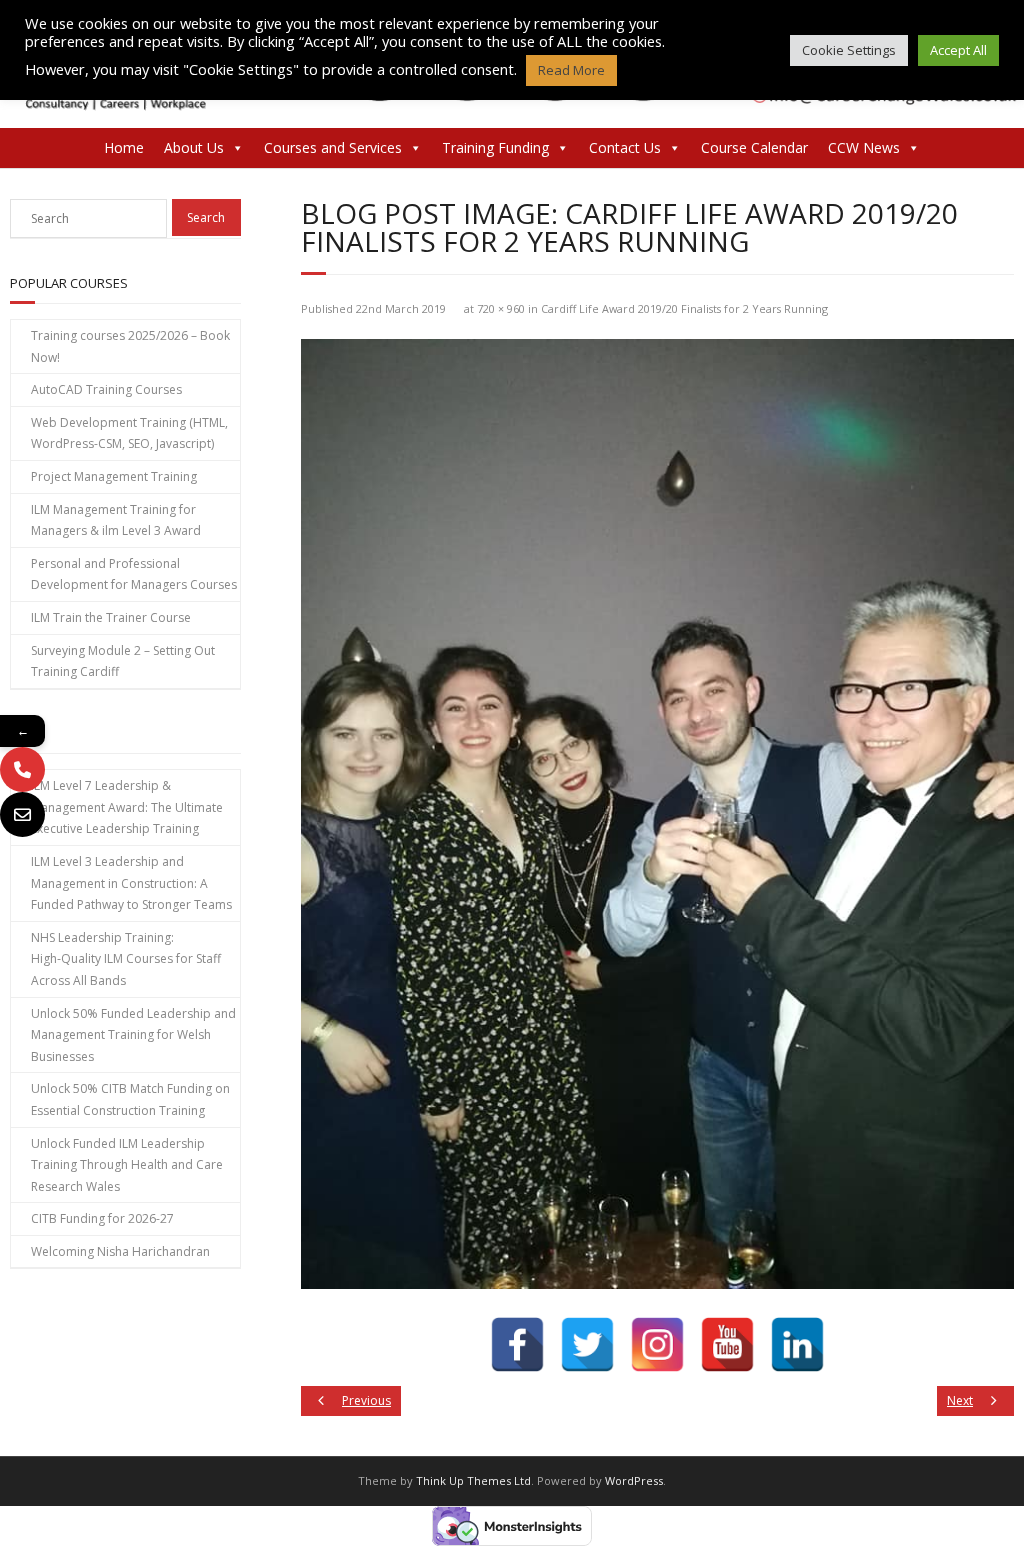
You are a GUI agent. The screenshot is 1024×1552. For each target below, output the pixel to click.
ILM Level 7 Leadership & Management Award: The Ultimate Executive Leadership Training (127, 807)
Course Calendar (754, 147)
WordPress (634, 1480)
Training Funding (495, 147)
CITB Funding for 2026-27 (102, 1218)
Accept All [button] (958, 50)
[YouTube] (727, 1344)
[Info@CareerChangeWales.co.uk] (22, 814)
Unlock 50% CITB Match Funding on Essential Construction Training (130, 1099)
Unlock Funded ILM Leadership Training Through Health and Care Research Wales (127, 1165)
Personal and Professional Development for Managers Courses (134, 574)
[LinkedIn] (797, 1344)
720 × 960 (501, 308)
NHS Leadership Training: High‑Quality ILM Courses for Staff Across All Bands (126, 959)
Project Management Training (114, 476)
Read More (571, 70)
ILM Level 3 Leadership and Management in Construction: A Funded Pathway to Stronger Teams (131, 883)
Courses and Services (333, 147)
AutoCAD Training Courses (106, 389)
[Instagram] (657, 1344)
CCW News (864, 147)
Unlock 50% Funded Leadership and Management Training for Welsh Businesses (133, 1035)
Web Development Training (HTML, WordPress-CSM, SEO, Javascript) (129, 433)
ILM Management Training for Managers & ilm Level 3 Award (116, 520)
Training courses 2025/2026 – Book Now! (130, 346)
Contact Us (625, 147)
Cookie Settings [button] (849, 50)
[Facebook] (517, 1344)
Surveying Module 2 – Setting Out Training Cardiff (123, 661)
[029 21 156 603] (22, 769)
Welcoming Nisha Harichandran (120, 1251)
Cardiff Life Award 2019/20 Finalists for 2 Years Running (684, 308)
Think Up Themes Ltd (473, 1480)
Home (124, 147)
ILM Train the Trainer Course (111, 617)
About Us (194, 147)
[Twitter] (587, 1344)
